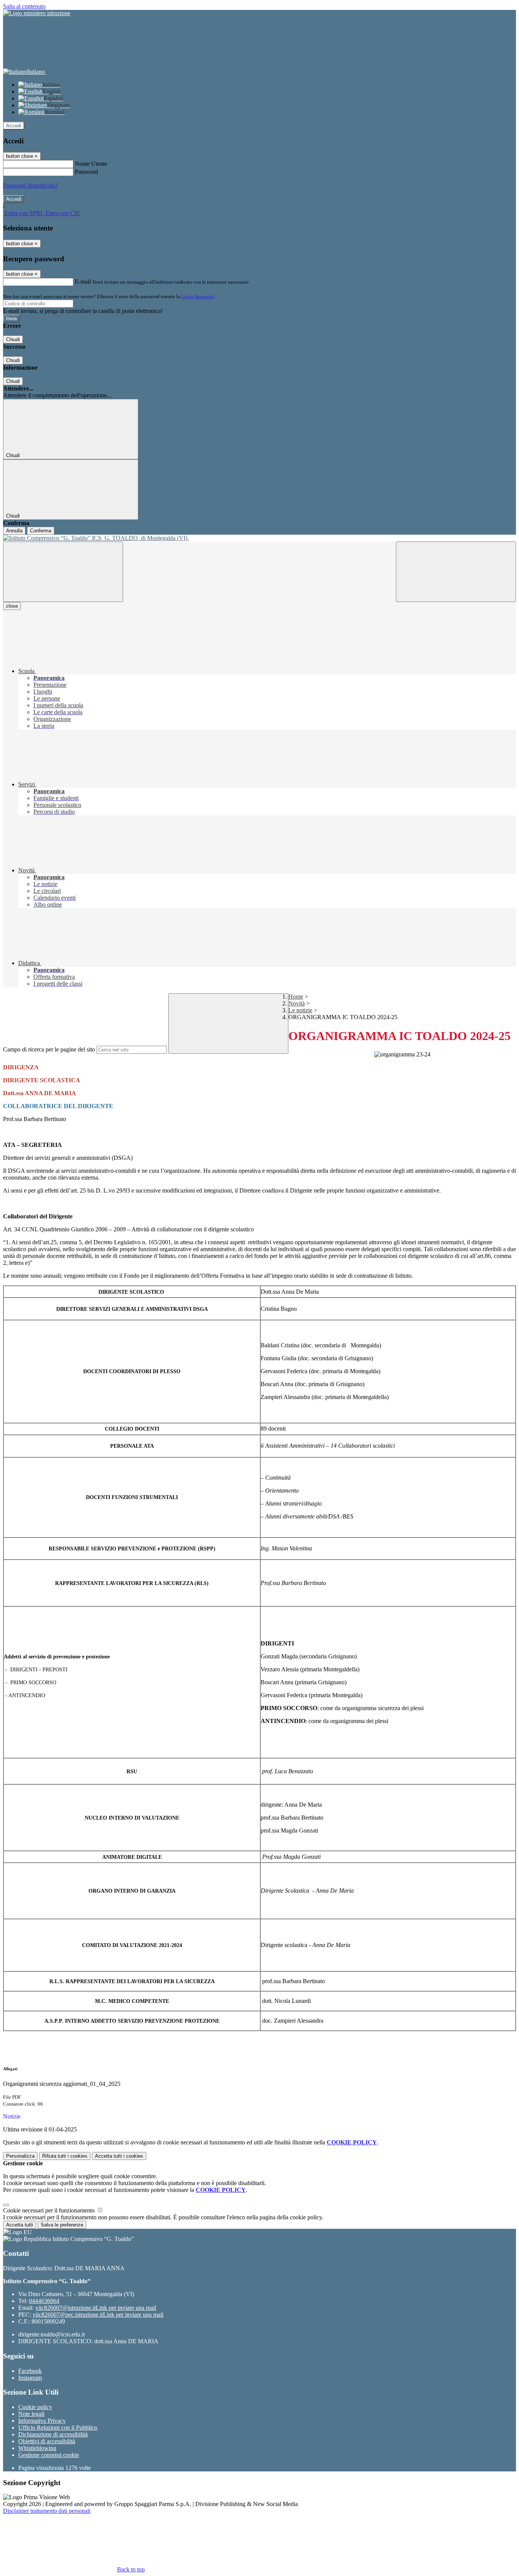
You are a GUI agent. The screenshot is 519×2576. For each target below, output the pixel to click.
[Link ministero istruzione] (37, 13)
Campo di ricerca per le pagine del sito (49, 1049)
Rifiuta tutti (65, 2156)
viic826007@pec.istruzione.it (98, 2315)
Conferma (41, 531)
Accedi (14, 126)
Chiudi (13, 339)
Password (86, 172)
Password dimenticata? (30, 185)
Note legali (31, 2414)
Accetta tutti (119, 2156)
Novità (297, 1003)
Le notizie (300, 1010)
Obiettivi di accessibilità (47, 2441)
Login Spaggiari (198, 296)
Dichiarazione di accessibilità (53, 2434)
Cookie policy (35, 2407)
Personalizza (20, 2156)
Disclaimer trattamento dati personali (47, 2511)
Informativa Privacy (42, 2421)
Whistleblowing (37, 2448)
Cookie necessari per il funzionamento (50, 2210)
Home (296, 997)
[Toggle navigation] (63, 572)
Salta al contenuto (24, 6)
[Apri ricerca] (456, 572)
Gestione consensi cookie (49, 2455)
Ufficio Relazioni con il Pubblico (58, 2428)
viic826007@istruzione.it (96, 2308)
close (12, 606)
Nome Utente (91, 164)
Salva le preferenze (62, 2225)
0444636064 (44, 2301)
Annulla (14, 531)
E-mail (83, 282)
